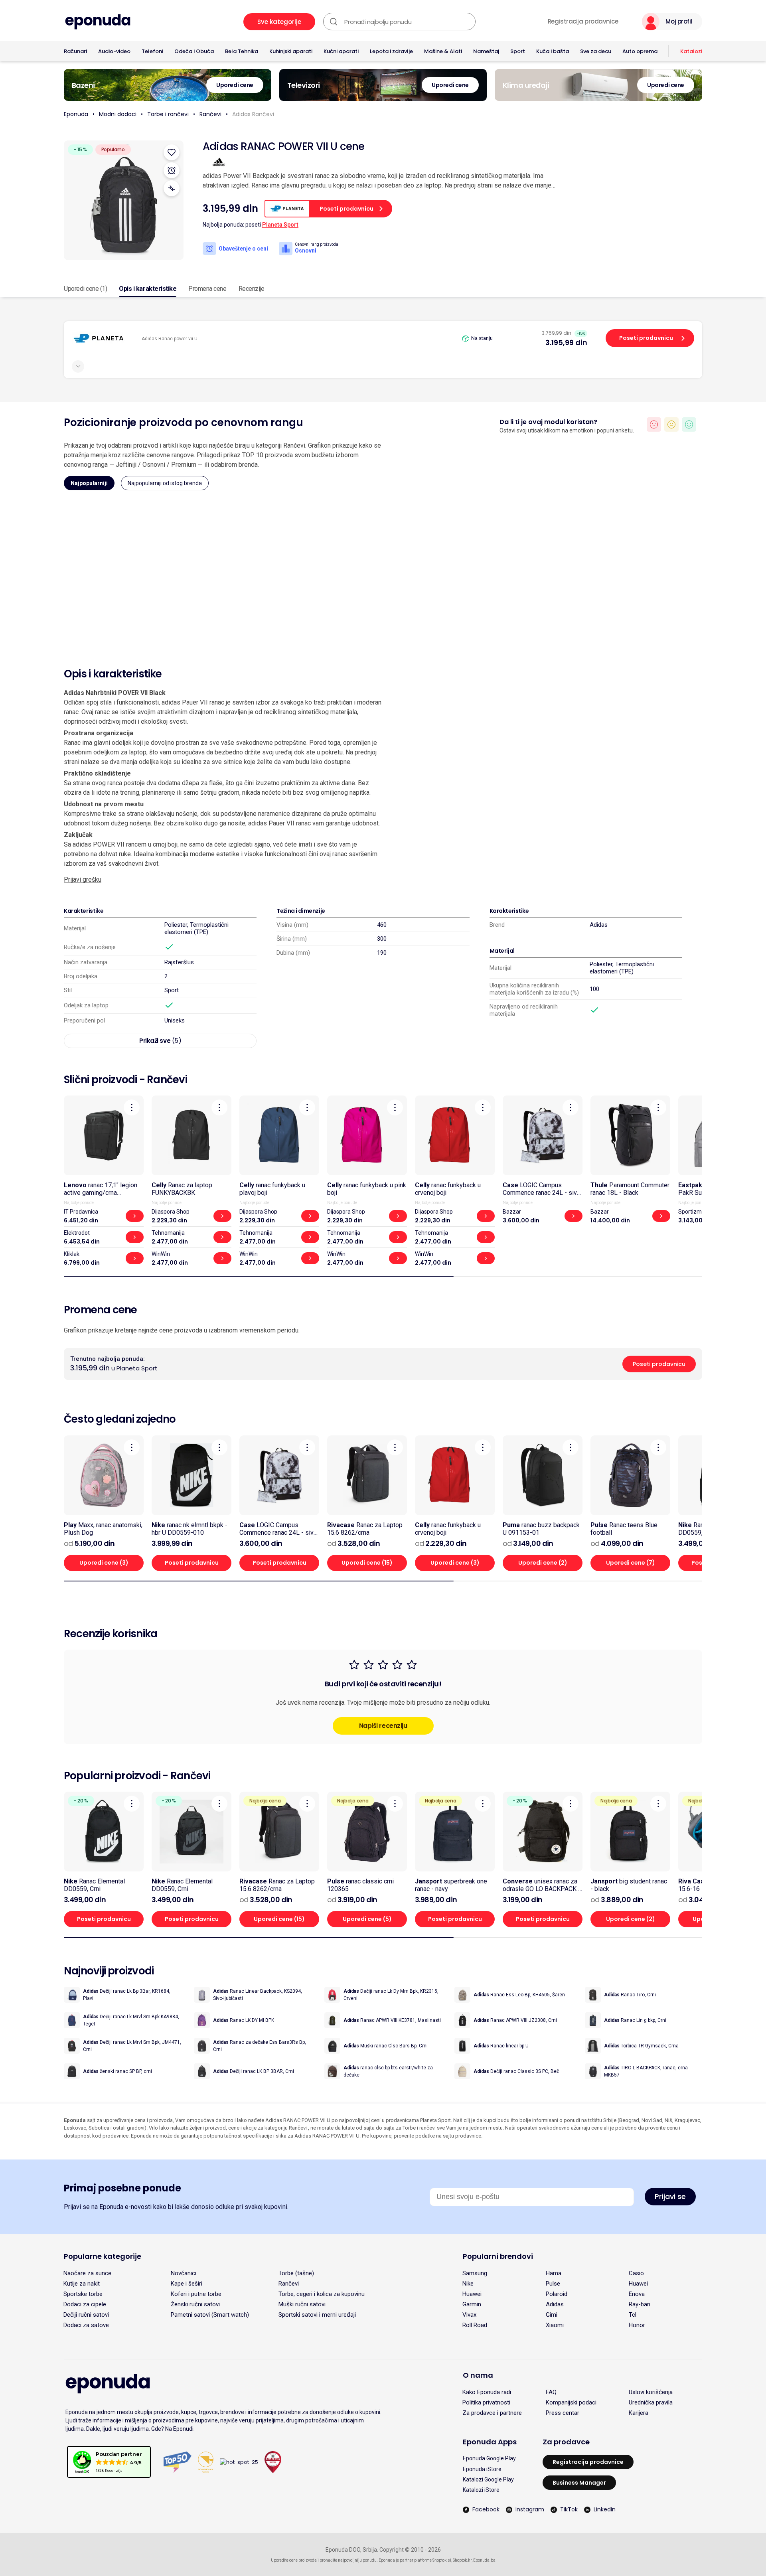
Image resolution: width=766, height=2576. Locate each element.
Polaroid (557, 2294)
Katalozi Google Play (488, 2479)
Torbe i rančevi (168, 114)
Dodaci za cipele (85, 2304)
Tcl (633, 2315)
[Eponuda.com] (98, 22)
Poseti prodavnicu (646, 338)
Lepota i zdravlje (391, 51)
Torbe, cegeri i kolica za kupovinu (322, 2294)
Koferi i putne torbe (196, 2294)
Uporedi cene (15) (367, 1563)
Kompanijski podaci (571, 2402)
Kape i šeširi (187, 2284)
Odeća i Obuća (194, 51)
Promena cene (207, 289)
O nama (478, 2375)
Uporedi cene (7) (631, 1563)
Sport (518, 51)
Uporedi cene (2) (543, 1563)
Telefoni (152, 51)
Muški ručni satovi (302, 2304)
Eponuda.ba (484, 2560)
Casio (636, 2273)
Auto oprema (640, 51)
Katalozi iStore (481, 2490)
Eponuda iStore (482, 2469)
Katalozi (691, 51)
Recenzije (252, 289)
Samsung (475, 2273)
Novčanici (184, 2273)
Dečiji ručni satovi (86, 2315)
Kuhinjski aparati (291, 51)
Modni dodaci (118, 114)
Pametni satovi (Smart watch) (210, 2315)
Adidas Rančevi (253, 114)
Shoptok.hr (462, 2560)
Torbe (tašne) (296, 2273)
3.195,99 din (566, 342)
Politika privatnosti (486, 2402)
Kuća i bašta (553, 51)
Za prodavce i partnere (492, 2413)
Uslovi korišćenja (651, 2392)
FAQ (551, 2392)
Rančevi (210, 114)
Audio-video (114, 51)
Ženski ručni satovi (195, 2304)
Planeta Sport (280, 225)
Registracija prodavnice (583, 22)
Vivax (469, 2315)
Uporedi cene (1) (85, 289)
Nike (468, 2284)
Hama (554, 2273)
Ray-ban (640, 2304)
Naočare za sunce (87, 2273)
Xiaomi (555, 2325)
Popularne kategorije (103, 2256)
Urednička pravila (651, 2402)
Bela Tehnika (242, 51)
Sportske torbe (83, 2294)
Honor (637, 2325)
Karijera (639, 2413)
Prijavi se (670, 2196)
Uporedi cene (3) (104, 1563)
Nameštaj (486, 51)
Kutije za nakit (82, 2284)
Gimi (552, 2315)
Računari (75, 51)
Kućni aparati (341, 51)
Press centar (563, 2413)
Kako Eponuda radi (487, 2392)
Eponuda (76, 114)
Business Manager (579, 2483)
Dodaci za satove (86, 2325)
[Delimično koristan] (671, 424)
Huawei (638, 2284)
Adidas (599, 925)
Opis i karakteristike (148, 289)
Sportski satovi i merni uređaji (317, 2315)
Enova (637, 2294)
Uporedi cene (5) (367, 1919)
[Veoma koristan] (689, 424)
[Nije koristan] (654, 424)
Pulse (553, 2284)
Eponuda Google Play (489, 2458)
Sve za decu (596, 51)
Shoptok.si (442, 2560)
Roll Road (475, 2325)
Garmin (472, 2304)
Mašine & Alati (443, 51)
